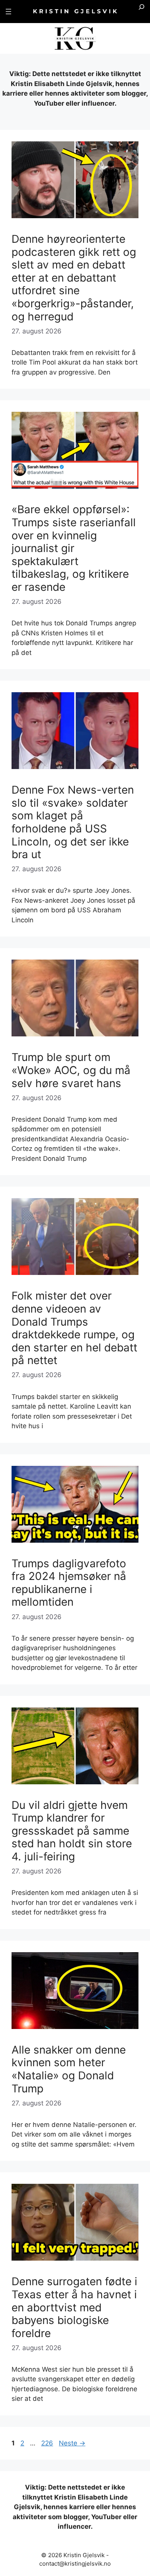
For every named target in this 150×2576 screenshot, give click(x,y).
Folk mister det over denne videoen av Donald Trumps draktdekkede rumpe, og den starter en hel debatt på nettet (74, 1328)
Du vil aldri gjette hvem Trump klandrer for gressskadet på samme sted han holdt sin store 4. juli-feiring (72, 1831)
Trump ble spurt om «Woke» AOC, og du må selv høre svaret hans (71, 1070)
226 (48, 2443)
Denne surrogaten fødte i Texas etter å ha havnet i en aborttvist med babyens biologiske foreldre (74, 2307)
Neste (72, 2443)
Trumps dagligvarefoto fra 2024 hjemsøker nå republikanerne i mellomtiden (69, 1583)
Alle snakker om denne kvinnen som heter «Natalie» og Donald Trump (69, 2069)
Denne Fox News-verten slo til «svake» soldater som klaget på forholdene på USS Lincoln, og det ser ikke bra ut (73, 822)
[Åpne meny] (8, 12)
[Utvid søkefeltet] (142, 12)
